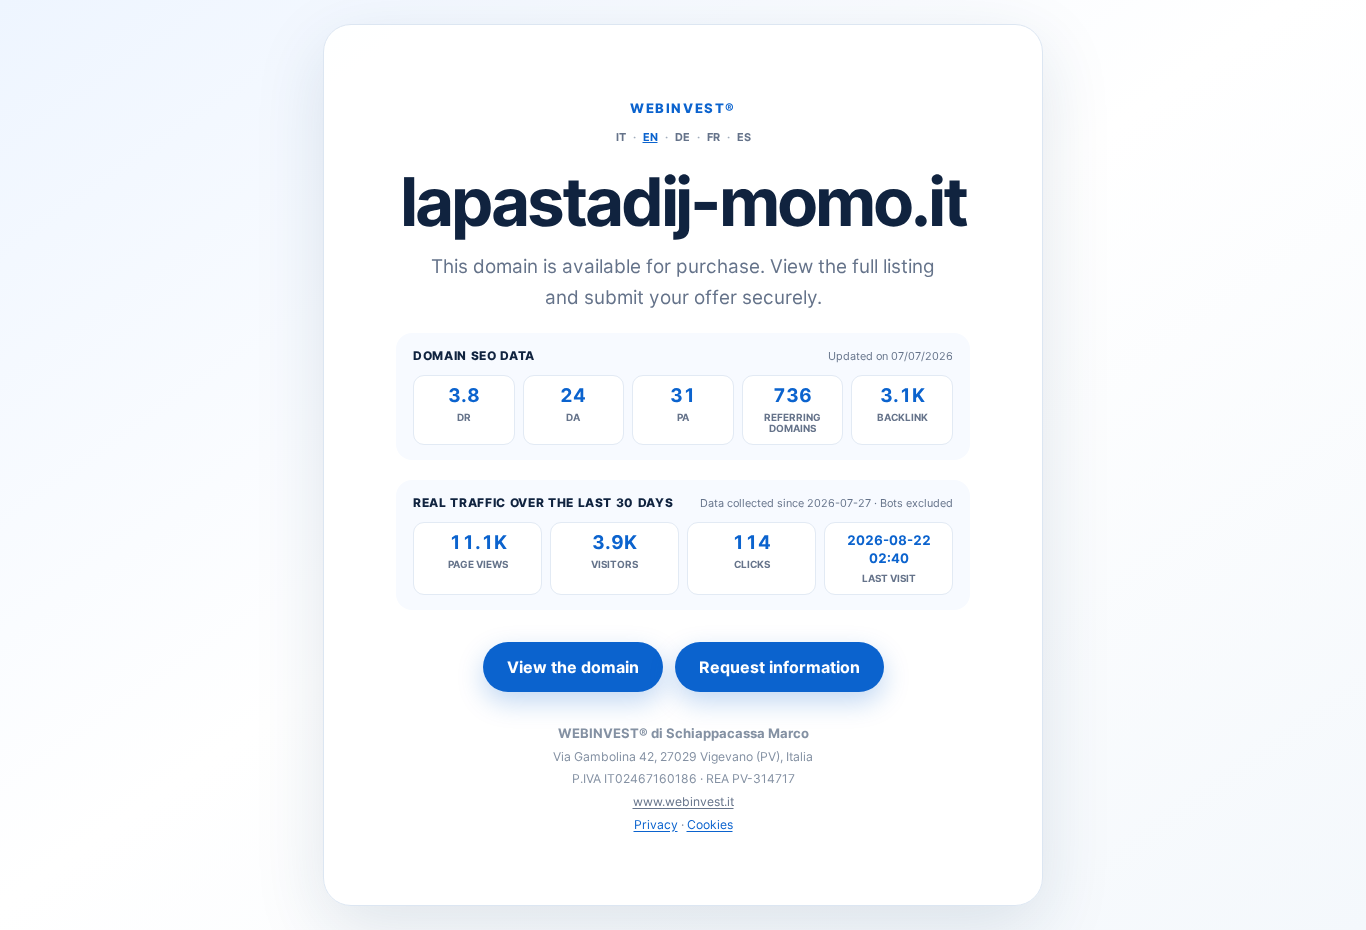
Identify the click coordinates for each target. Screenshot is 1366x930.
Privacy (656, 824)
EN (650, 137)
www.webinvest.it (683, 801)
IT (621, 137)
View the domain (573, 667)
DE (682, 137)
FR (713, 137)
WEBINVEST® (683, 108)
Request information (779, 667)
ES (744, 137)
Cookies (710, 824)
